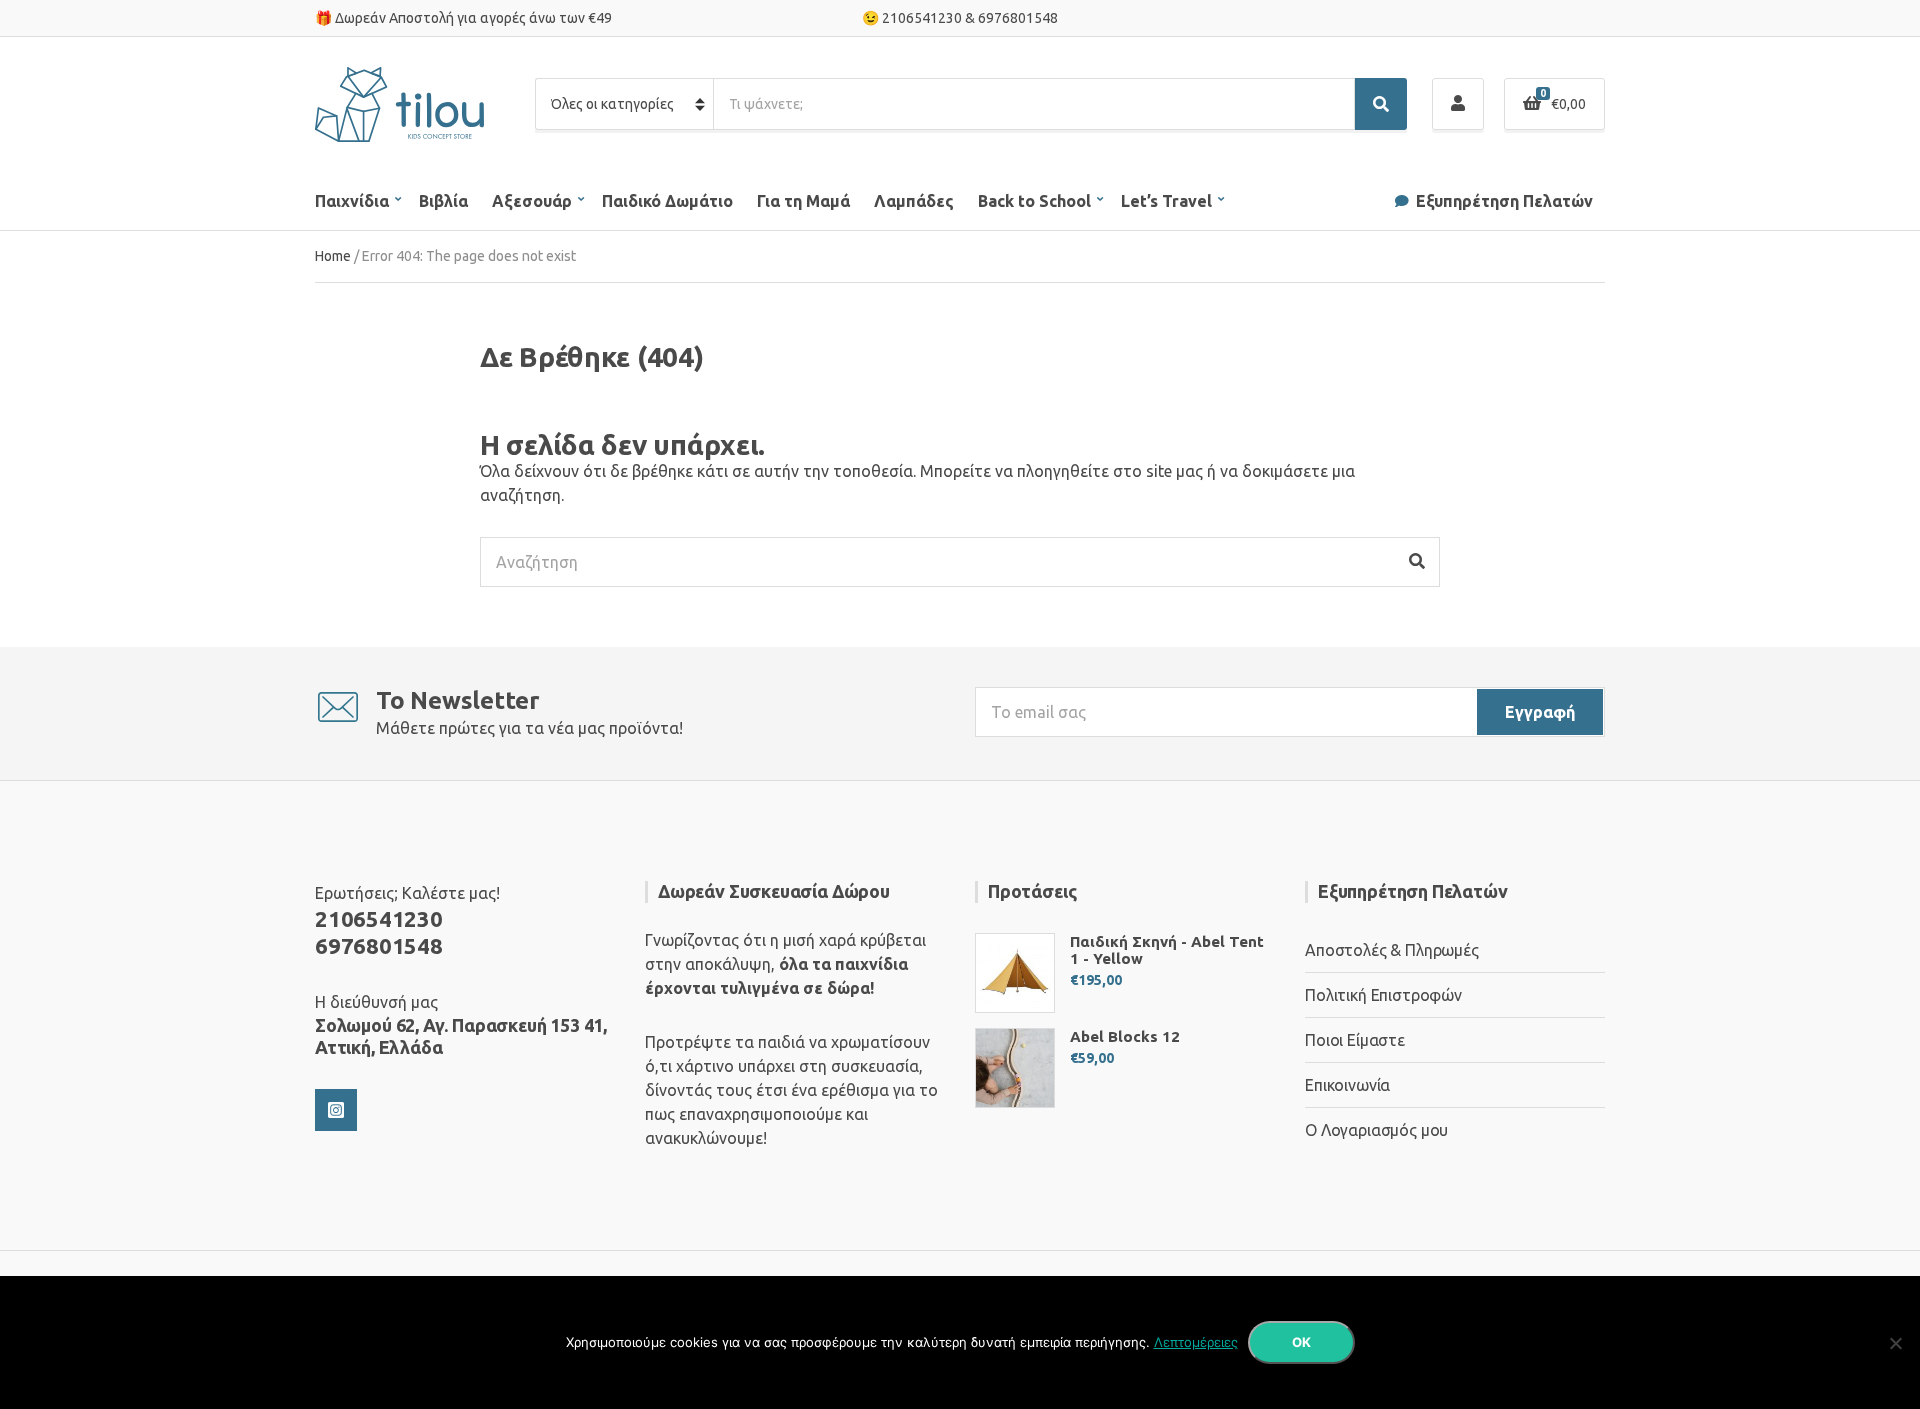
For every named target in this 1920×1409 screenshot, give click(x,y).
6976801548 (1018, 18)
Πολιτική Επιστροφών (1383, 995)
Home (333, 256)
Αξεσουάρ (532, 201)
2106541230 (922, 18)
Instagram (336, 1110)
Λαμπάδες (914, 201)
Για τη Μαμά (803, 201)
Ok (1301, 1342)
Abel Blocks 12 (1125, 1036)
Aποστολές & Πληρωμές (1392, 950)
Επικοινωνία (1347, 1085)
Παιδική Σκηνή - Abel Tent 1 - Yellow (1167, 950)
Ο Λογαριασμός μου (1376, 1130)
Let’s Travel (1166, 201)
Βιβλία (443, 201)
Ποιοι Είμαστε (1355, 1040)
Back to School (1034, 201)
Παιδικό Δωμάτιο (667, 201)
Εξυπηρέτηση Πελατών (1504, 201)
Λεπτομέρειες (1196, 1342)
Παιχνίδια (352, 201)
